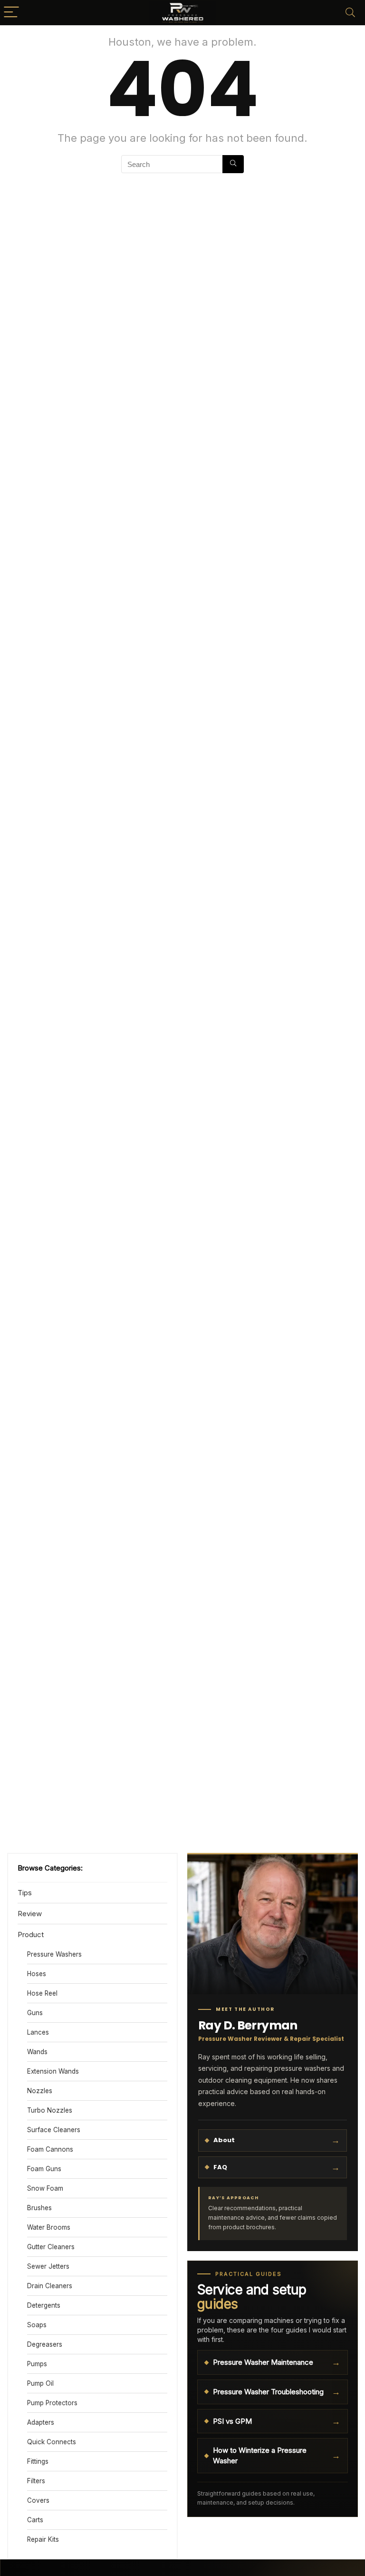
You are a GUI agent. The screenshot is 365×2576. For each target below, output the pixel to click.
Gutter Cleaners (51, 2247)
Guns (35, 2013)
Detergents (44, 2305)
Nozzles (40, 2091)
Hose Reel (42, 1993)
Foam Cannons (50, 2149)
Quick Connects (52, 2442)
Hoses (37, 1974)
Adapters (41, 2422)
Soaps (37, 2325)
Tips (25, 1893)
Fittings (38, 2461)
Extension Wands (53, 2071)
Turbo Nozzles (50, 2110)
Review (30, 1914)
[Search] (350, 13)
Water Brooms (49, 2227)
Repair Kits (43, 2539)
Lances (38, 2032)
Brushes (39, 2208)
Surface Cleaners (54, 2130)
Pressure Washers (54, 1954)
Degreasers (45, 2344)
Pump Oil (40, 2383)
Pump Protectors (52, 2403)
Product (31, 1934)
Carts (35, 2520)
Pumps (37, 2364)
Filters (36, 2481)
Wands (37, 2052)
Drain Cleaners (50, 2286)
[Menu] (11, 13)
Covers (38, 2500)
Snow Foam (45, 2188)
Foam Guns (44, 2169)
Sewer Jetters (48, 2266)
